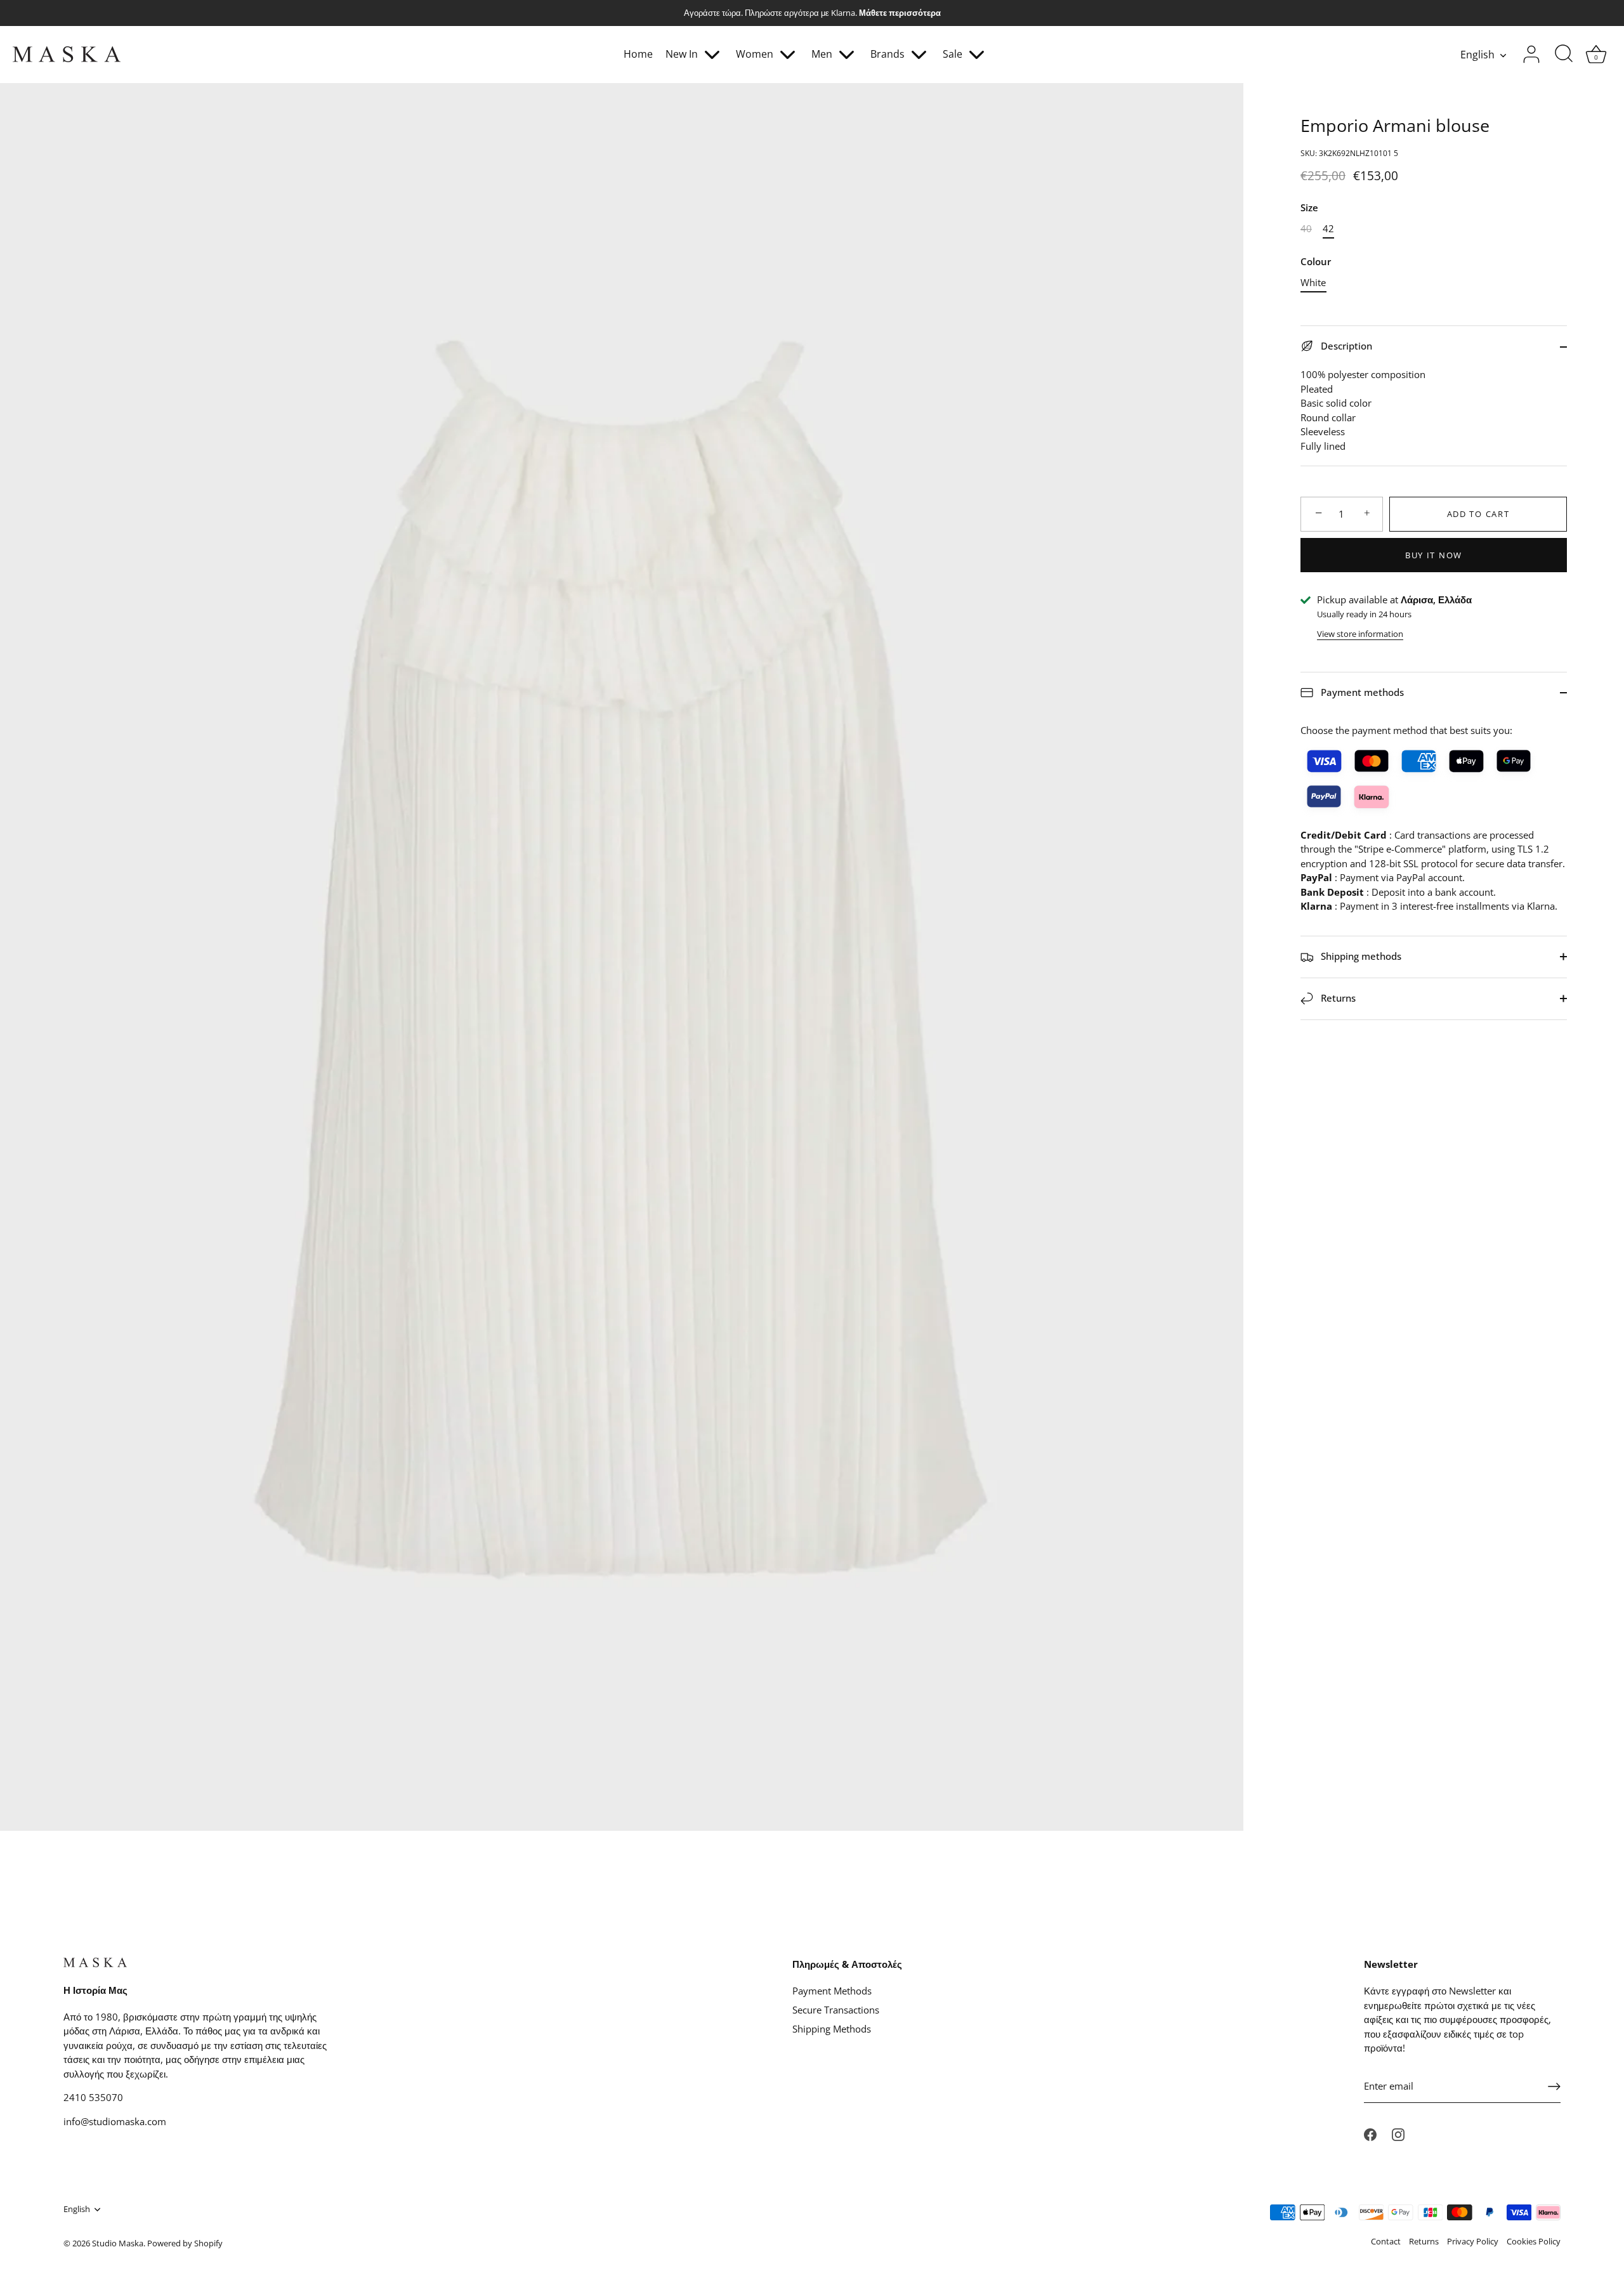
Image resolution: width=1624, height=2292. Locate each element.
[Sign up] (1554, 2086)
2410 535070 (93, 2097)
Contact (1386, 2241)
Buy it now (1434, 554)
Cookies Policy (1534, 2241)
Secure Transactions (836, 2010)
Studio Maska (118, 2243)
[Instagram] (1398, 2133)
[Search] (1564, 55)
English (1477, 55)
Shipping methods (1360, 956)
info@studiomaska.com (115, 2121)
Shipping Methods (832, 2029)
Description (1345, 346)
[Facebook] (1370, 2133)
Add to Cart (1478, 514)
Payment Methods (832, 1991)
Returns (1337, 998)
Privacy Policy (1473, 2241)
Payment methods (1361, 692)
